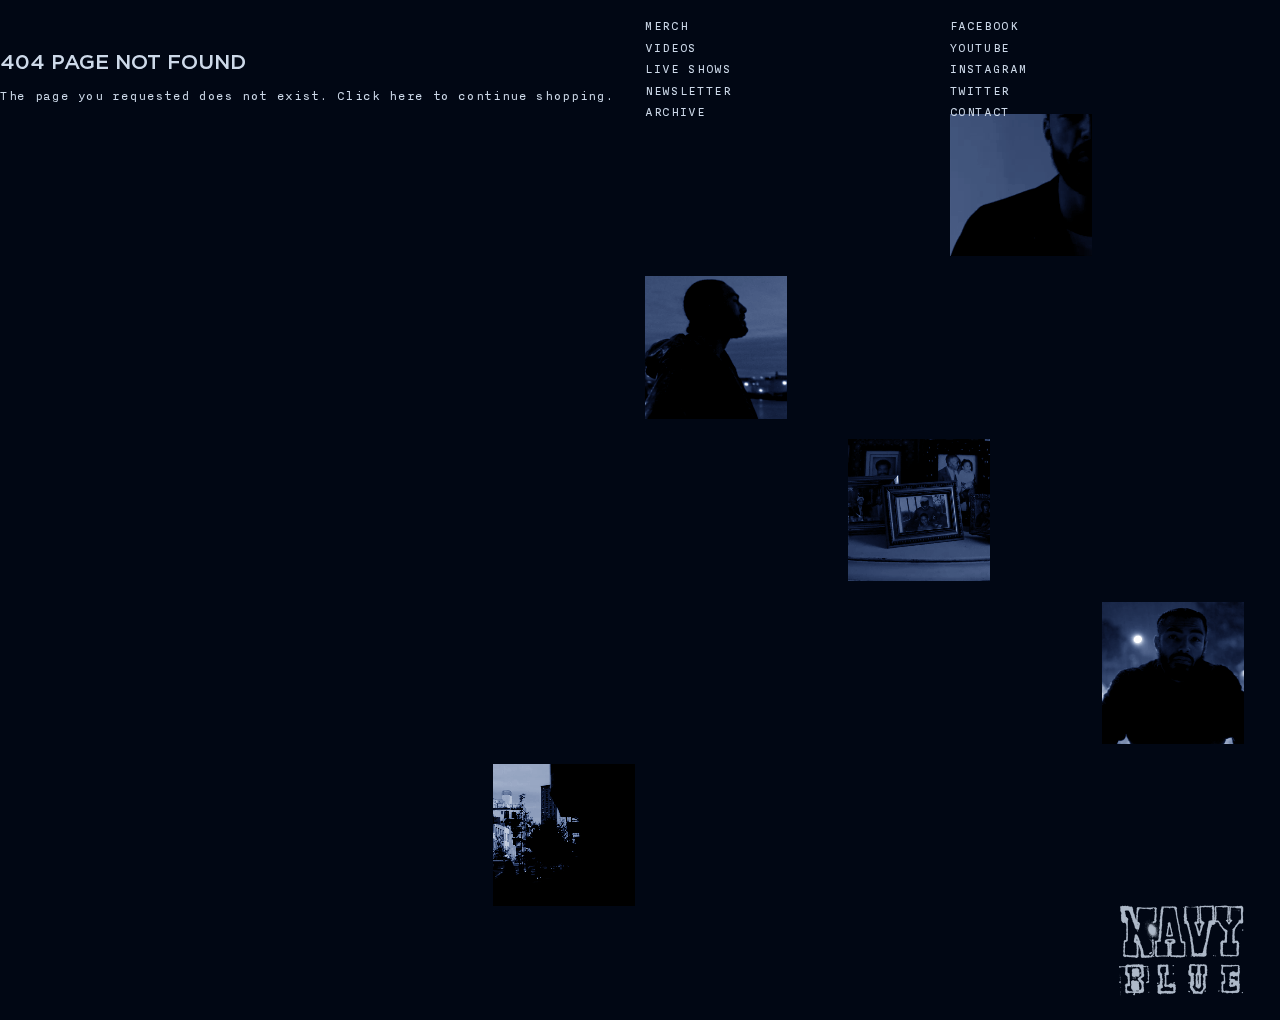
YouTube (980, 48)
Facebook (984, 26)
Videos (671, 48)
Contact (980, 112)
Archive (675, 112)
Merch (666, 26)
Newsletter (688, 91)
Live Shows (688, 69)
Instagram (989, 69)
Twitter (980, 91)
